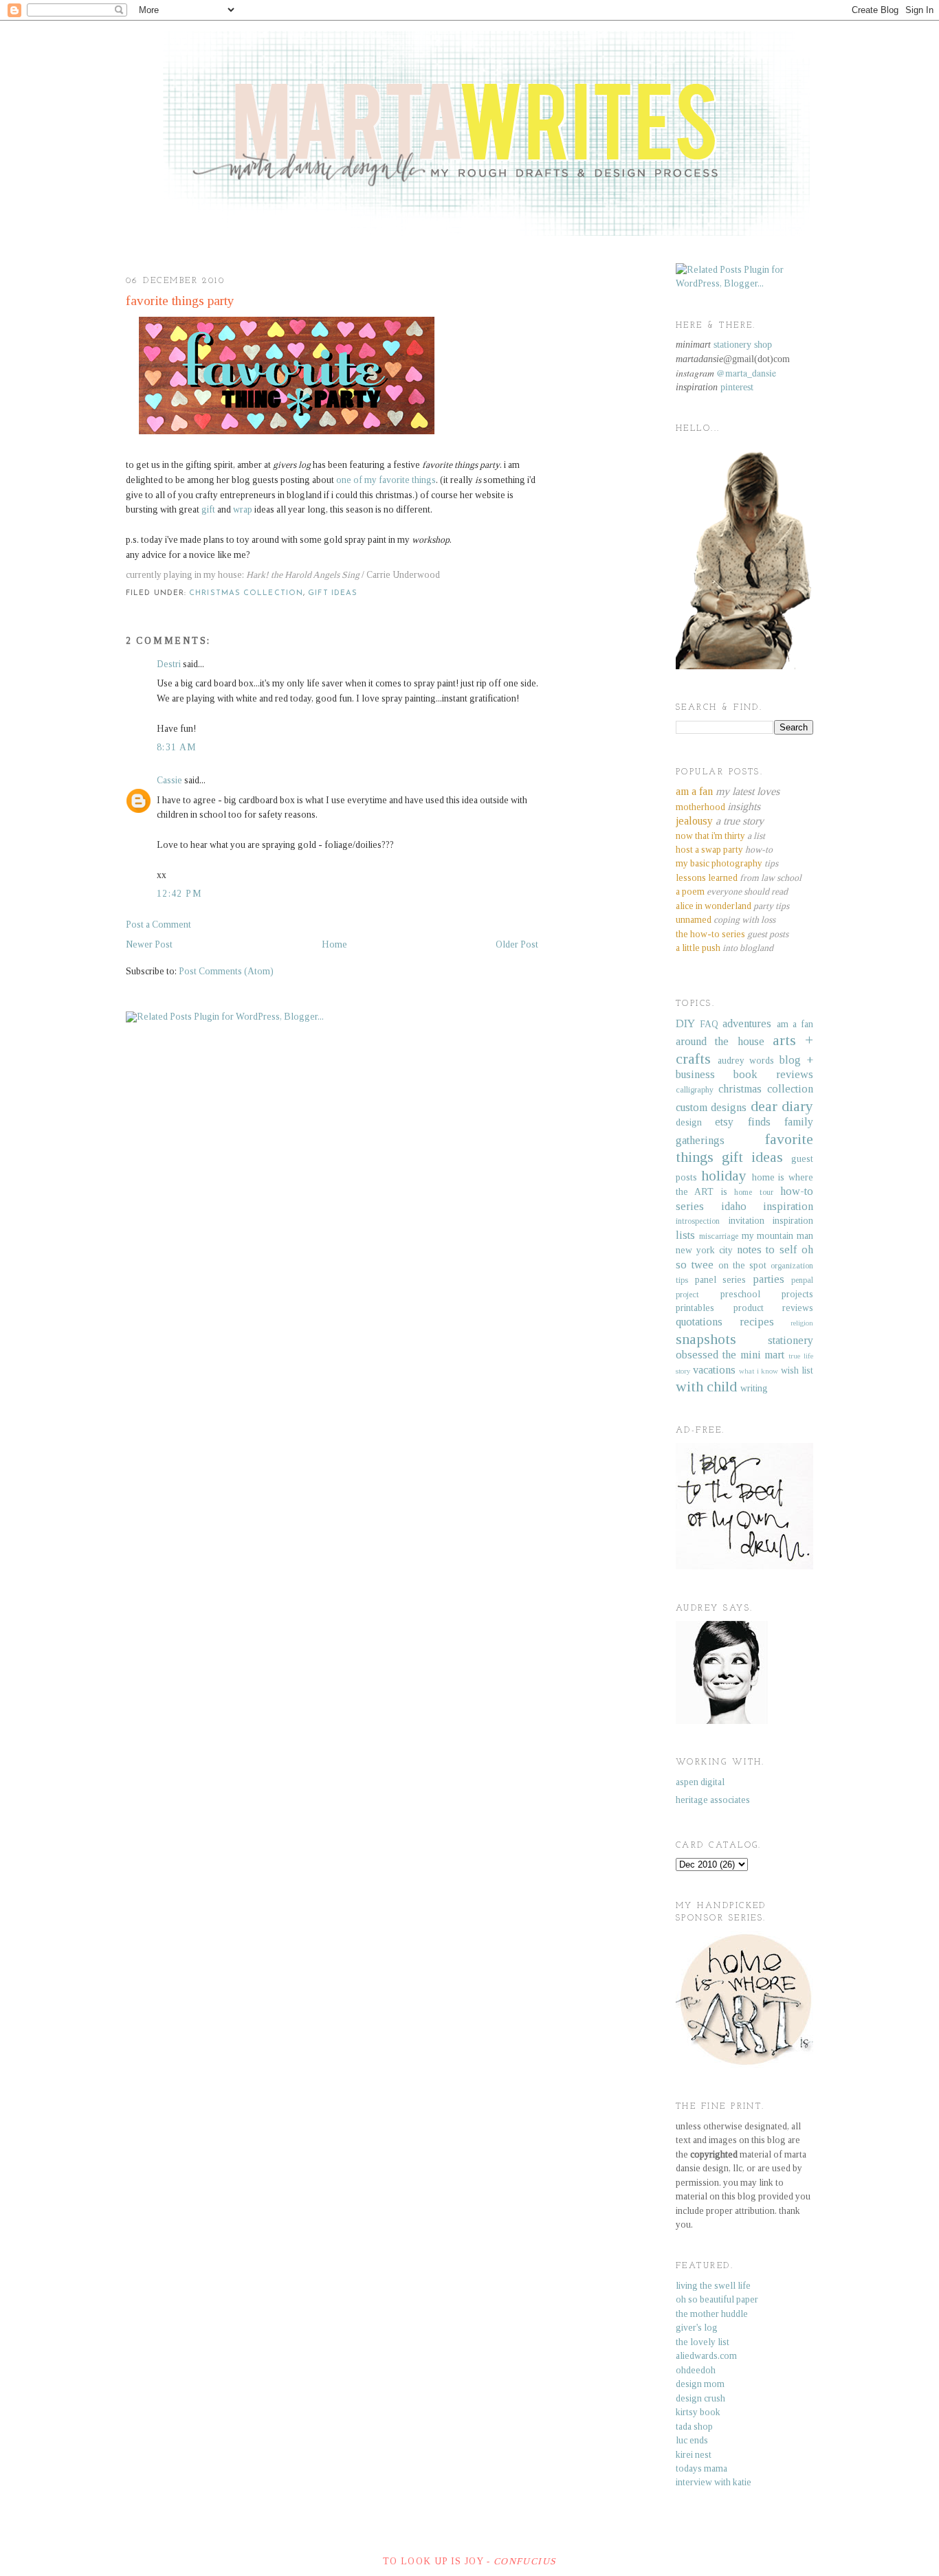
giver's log (697, 2328)
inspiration (788, 1206)
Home (334, 944)
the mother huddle (712, 2314)
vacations (714, 1370)
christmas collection (246, 593)
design (689, 1122)
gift (208, 509)
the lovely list (703, 2342)
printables (695, 1308)
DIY (685, 1023)
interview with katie (714, 2482)
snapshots (706, 1339)
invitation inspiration (771, 1221)
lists (685, 1235)
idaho (734, 1206)
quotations (699, 1322)
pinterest (737, 387)
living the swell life (713, 2286)
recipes (757, 1322)
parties (769, 1279)
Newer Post (149, 944)
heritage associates (713, 1800)
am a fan (795, 1024)
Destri (169, 664)
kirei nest (694, 2455)
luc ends (692, 2440)
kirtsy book (698, 2412)
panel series (721, 1280)
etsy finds (742, 1122)
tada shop (694, 2427)
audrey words (746, 1061)
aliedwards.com (706, 2356)
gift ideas (333, 593)
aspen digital (700, 1782)
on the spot (742, 1265)
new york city (704, 1250)
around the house (720, 1041)
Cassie (169, 780)
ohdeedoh (696, 2370)
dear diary (782, 1106)
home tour (753, 1192)
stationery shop (743, 345)
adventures (747, 1023)
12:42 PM (179, 894)
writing (754, 1388)
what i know (759, 1371)
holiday (724, 1176)
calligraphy (695, 1090)
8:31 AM (177, 747)
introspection (698, 1221)
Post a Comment (158, 925)
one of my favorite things (386, 480)
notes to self (767, 1250)
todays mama (702, 2468)
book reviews (773, 1074)
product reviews (774, 1308)
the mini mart (754, 1355)
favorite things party (180, 301)
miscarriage (719, 1236)
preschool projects (767, 1294)
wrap (243, 509)
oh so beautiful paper (717, 2299)
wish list (797, 1370)
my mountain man (778, 1236)
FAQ (709, 1024)
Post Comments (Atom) (226, 971)
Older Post (517, 944)
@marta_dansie (746, 373)
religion (802, 1323)
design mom (700, 2384)
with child (706, 1387)
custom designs (711, 1107)
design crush (700, 2398)
